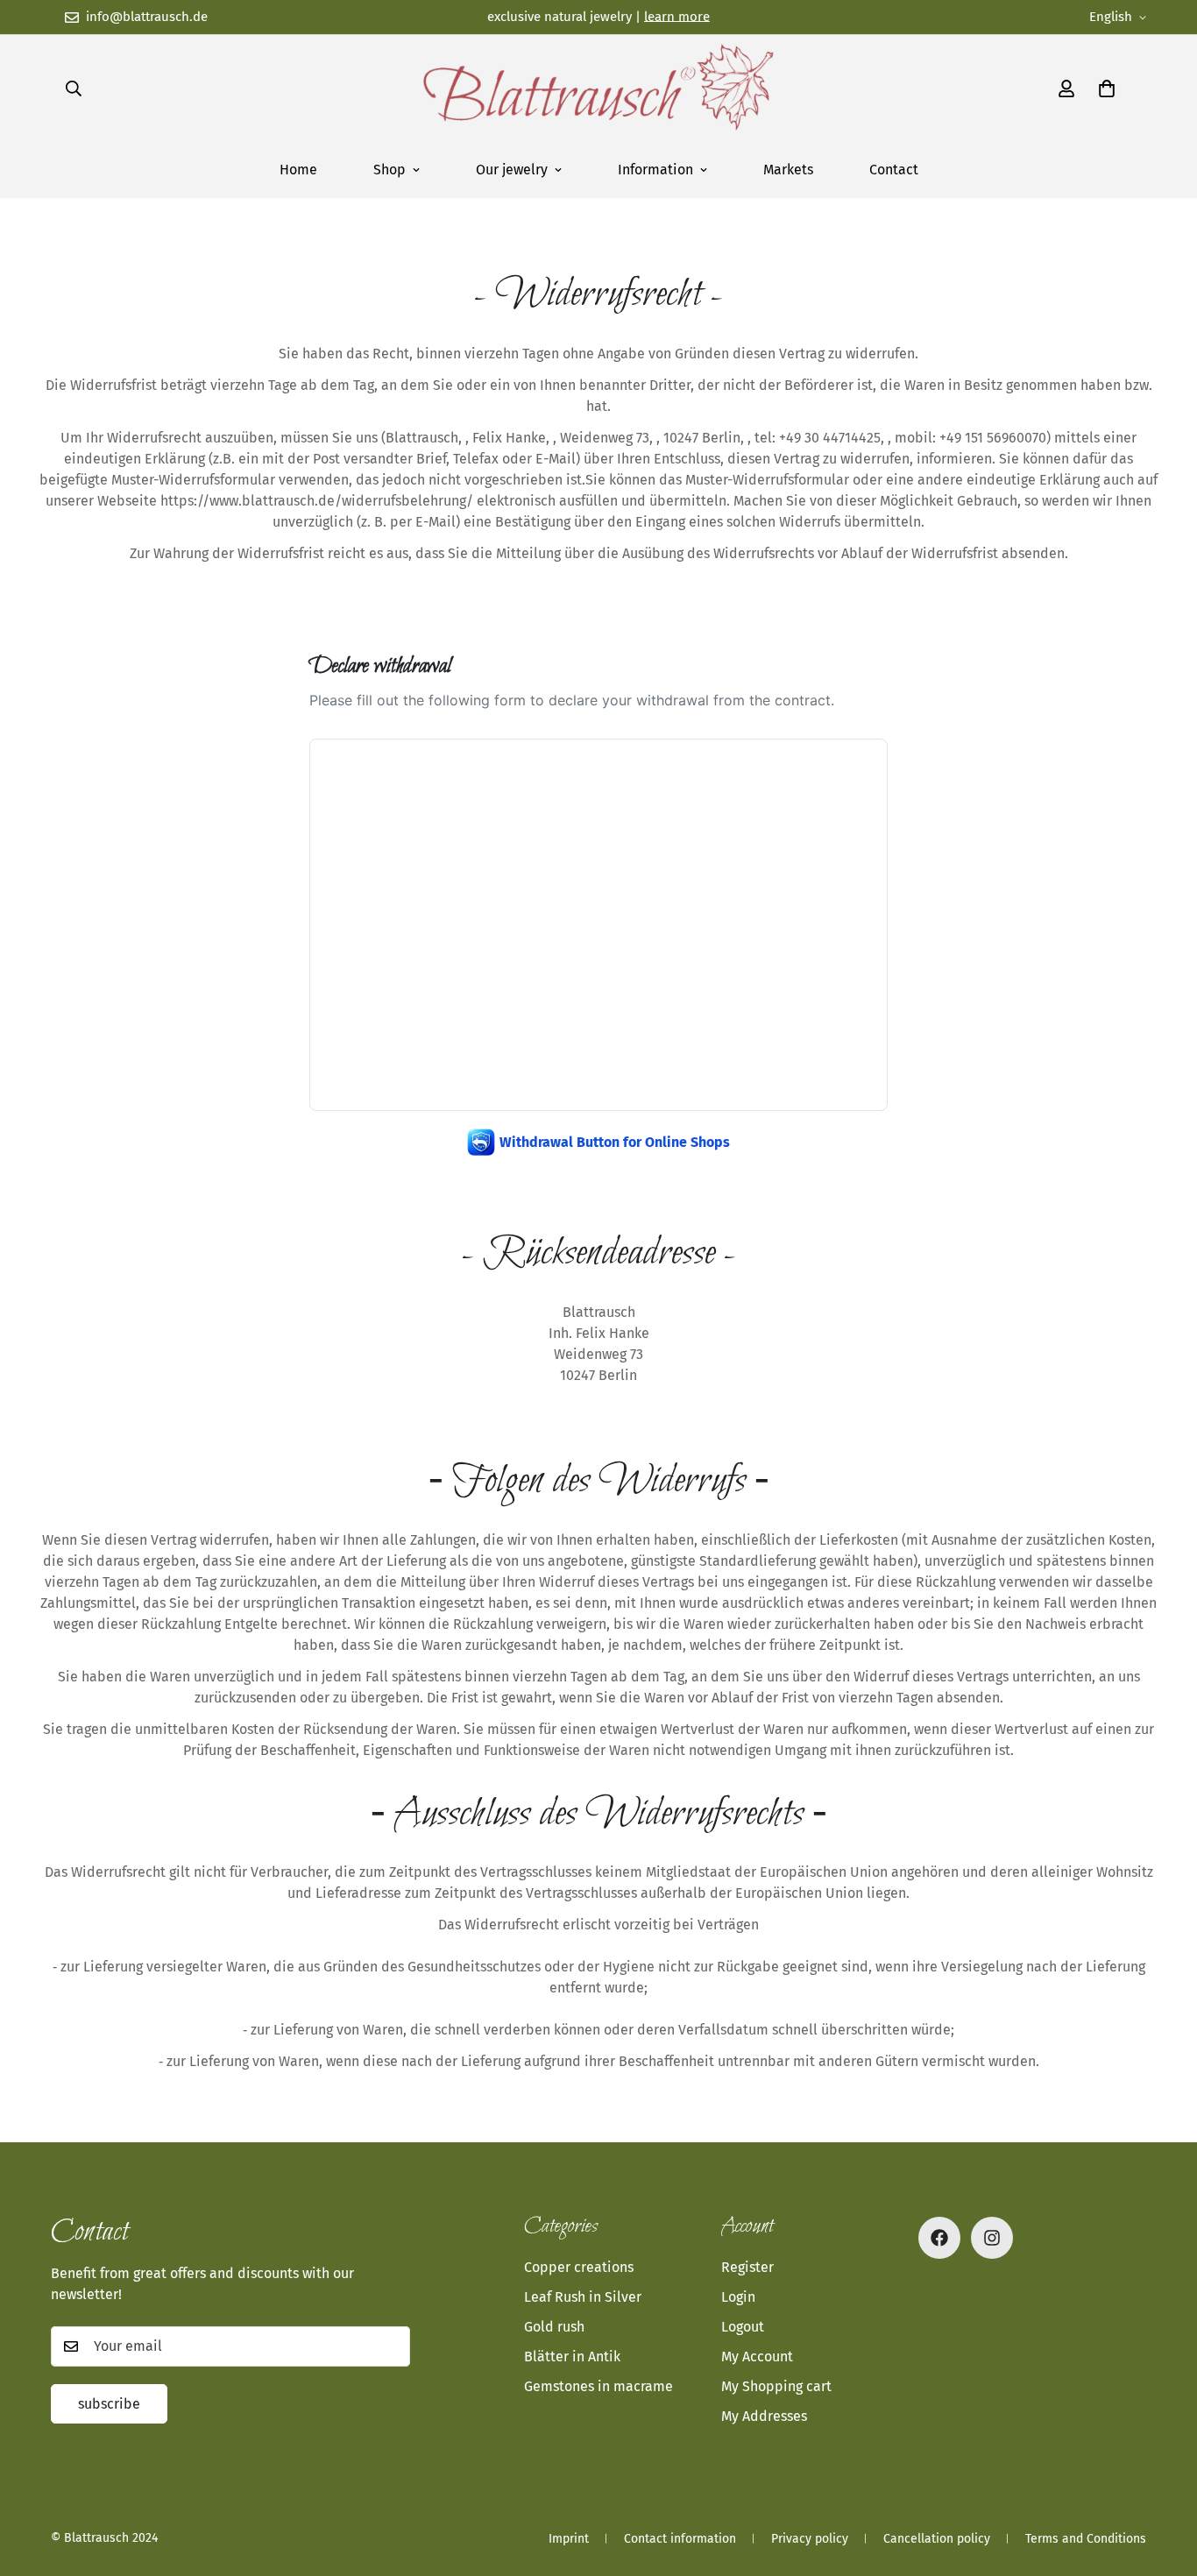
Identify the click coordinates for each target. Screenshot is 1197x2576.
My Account (757, 2357)
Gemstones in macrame (598, 2386)
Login (738, 2297)
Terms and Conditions (1086, 2539)
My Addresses (764, 2416)
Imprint (569, 2539)
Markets (788, 170)
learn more (677, 17)
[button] (1107, 88)
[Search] (74, 88)
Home (298, 170)
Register (747, 2267)
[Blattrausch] (598, 88)
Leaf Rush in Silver (583, 2297)
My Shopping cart (776, 2386)
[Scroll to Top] (1163, 2480)
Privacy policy (810, 2539)
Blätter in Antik (572, 2357)
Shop (390, 170)
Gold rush (554, 2327)
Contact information (680, 2539)
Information (655, 170)
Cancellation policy (937, 2539)
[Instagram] (992, 2238)
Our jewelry (512, 170)
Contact (894, 170)
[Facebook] (939, 2238)
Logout (743, 2327)
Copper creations (579, 2267)
